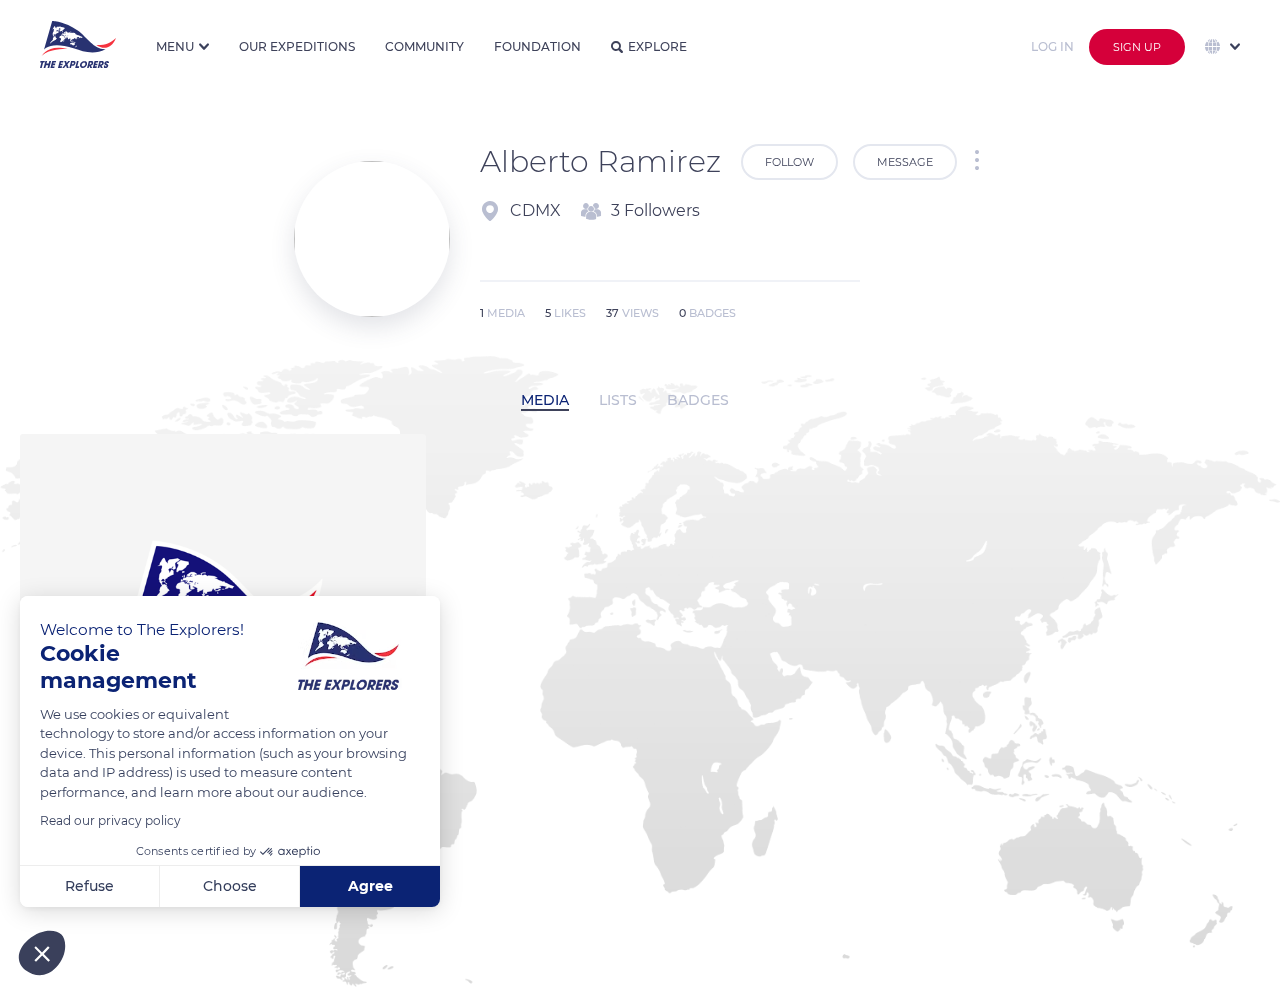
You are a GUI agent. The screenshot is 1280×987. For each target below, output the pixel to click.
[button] (42, 953)
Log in (1052, 46)
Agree (370, 886)
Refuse (89, 886)
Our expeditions (297, 46)
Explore (657, 46)
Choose (230, 886)
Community (424, 46)
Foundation (537, 46)
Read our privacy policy (110, 820)
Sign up (1137, 47)
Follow (789, 162)
